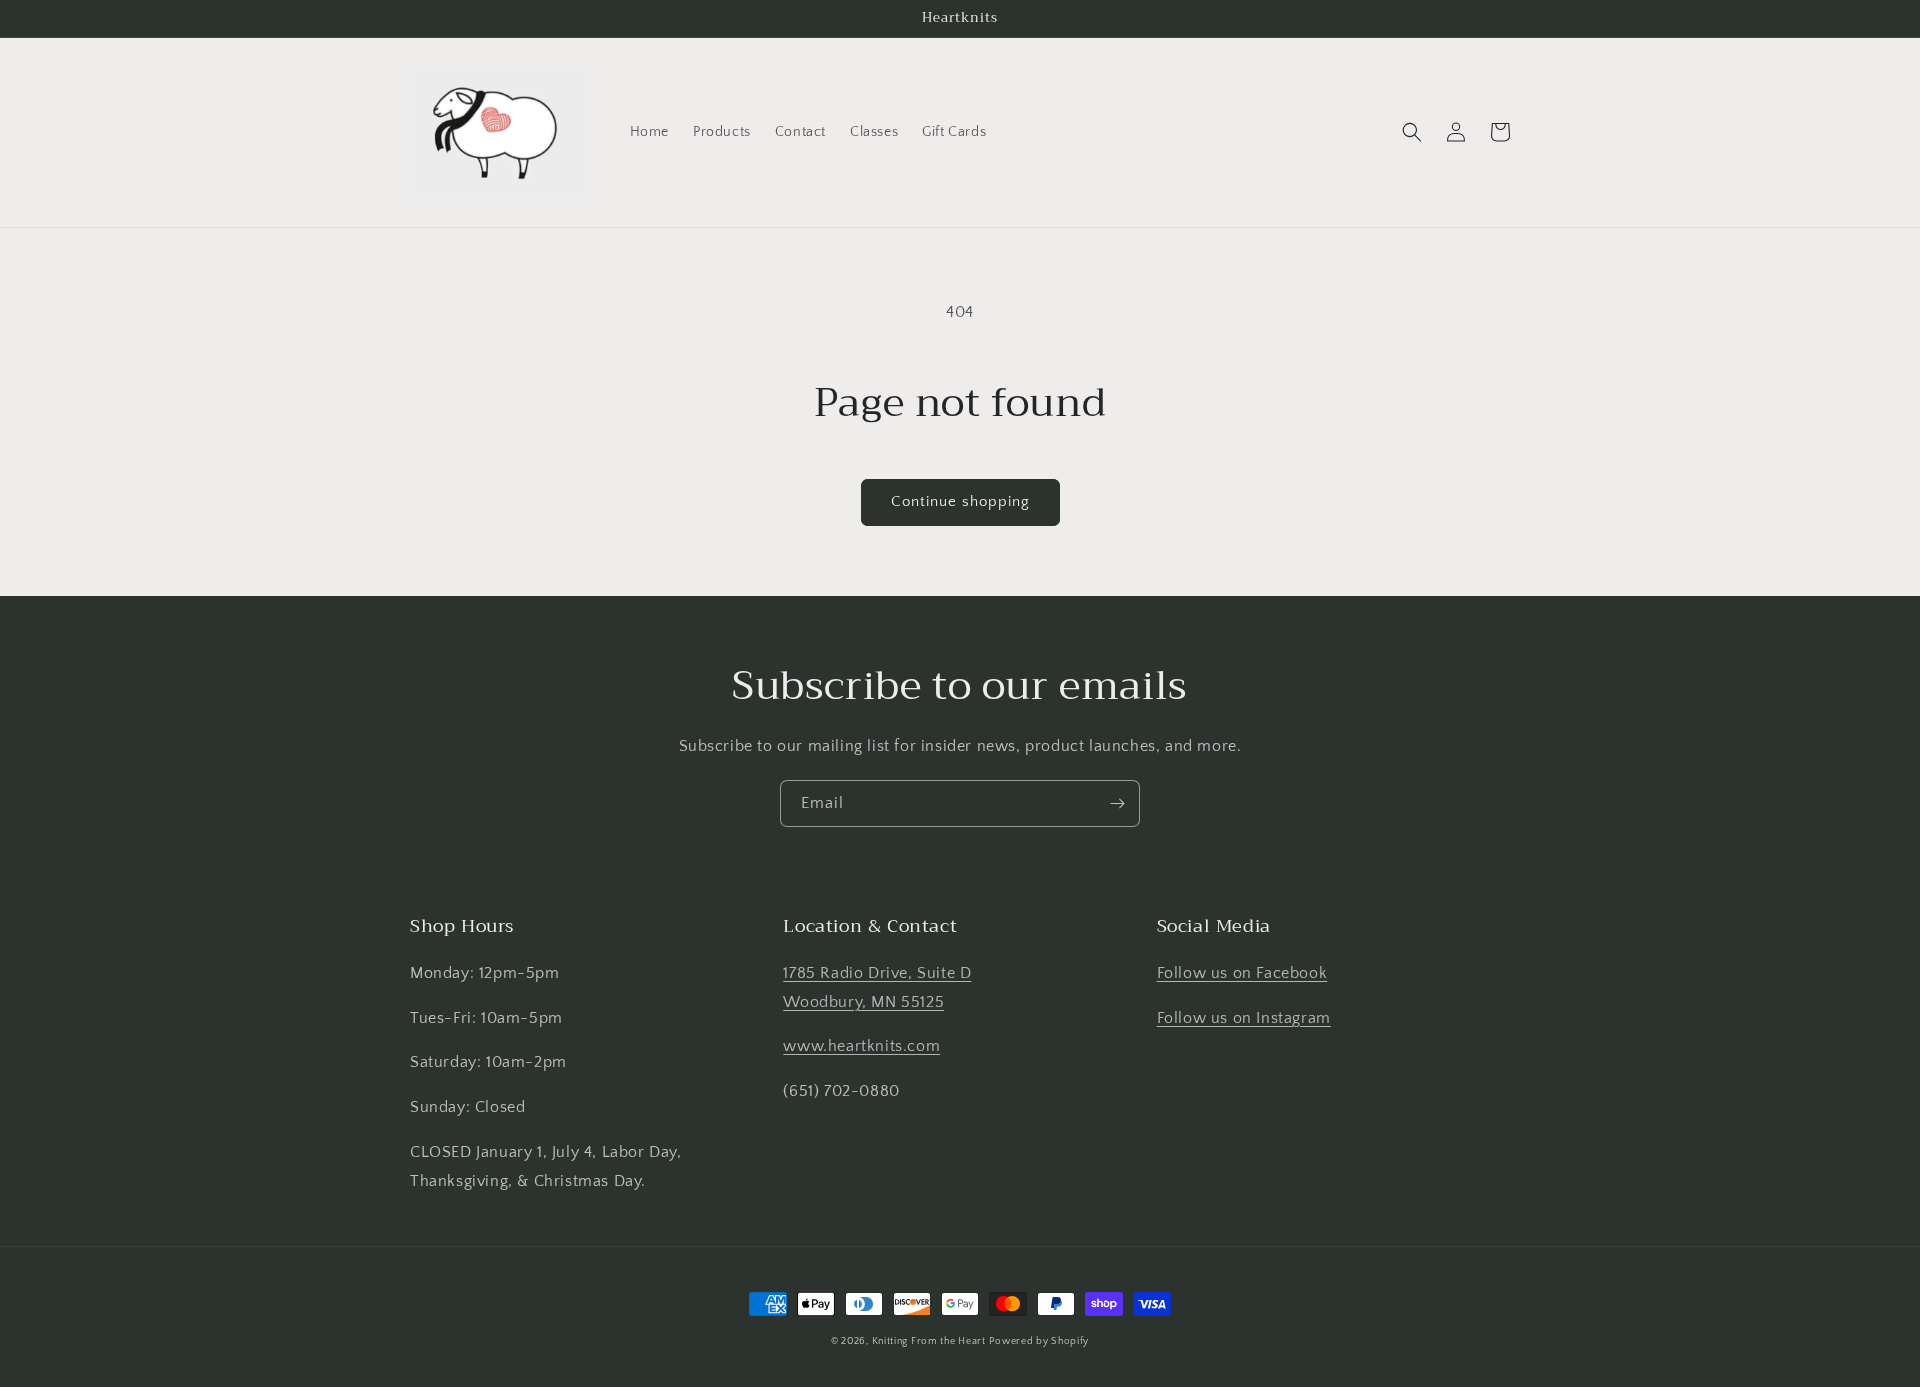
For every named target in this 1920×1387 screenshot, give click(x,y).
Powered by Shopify (1039, 1341)
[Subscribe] (1117, 803)
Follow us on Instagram (1244, 1018)
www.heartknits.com (861, 1046)
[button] (1412, 132)
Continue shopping (960, 501)
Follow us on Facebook (1242, 973)
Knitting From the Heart (929, 1341)
